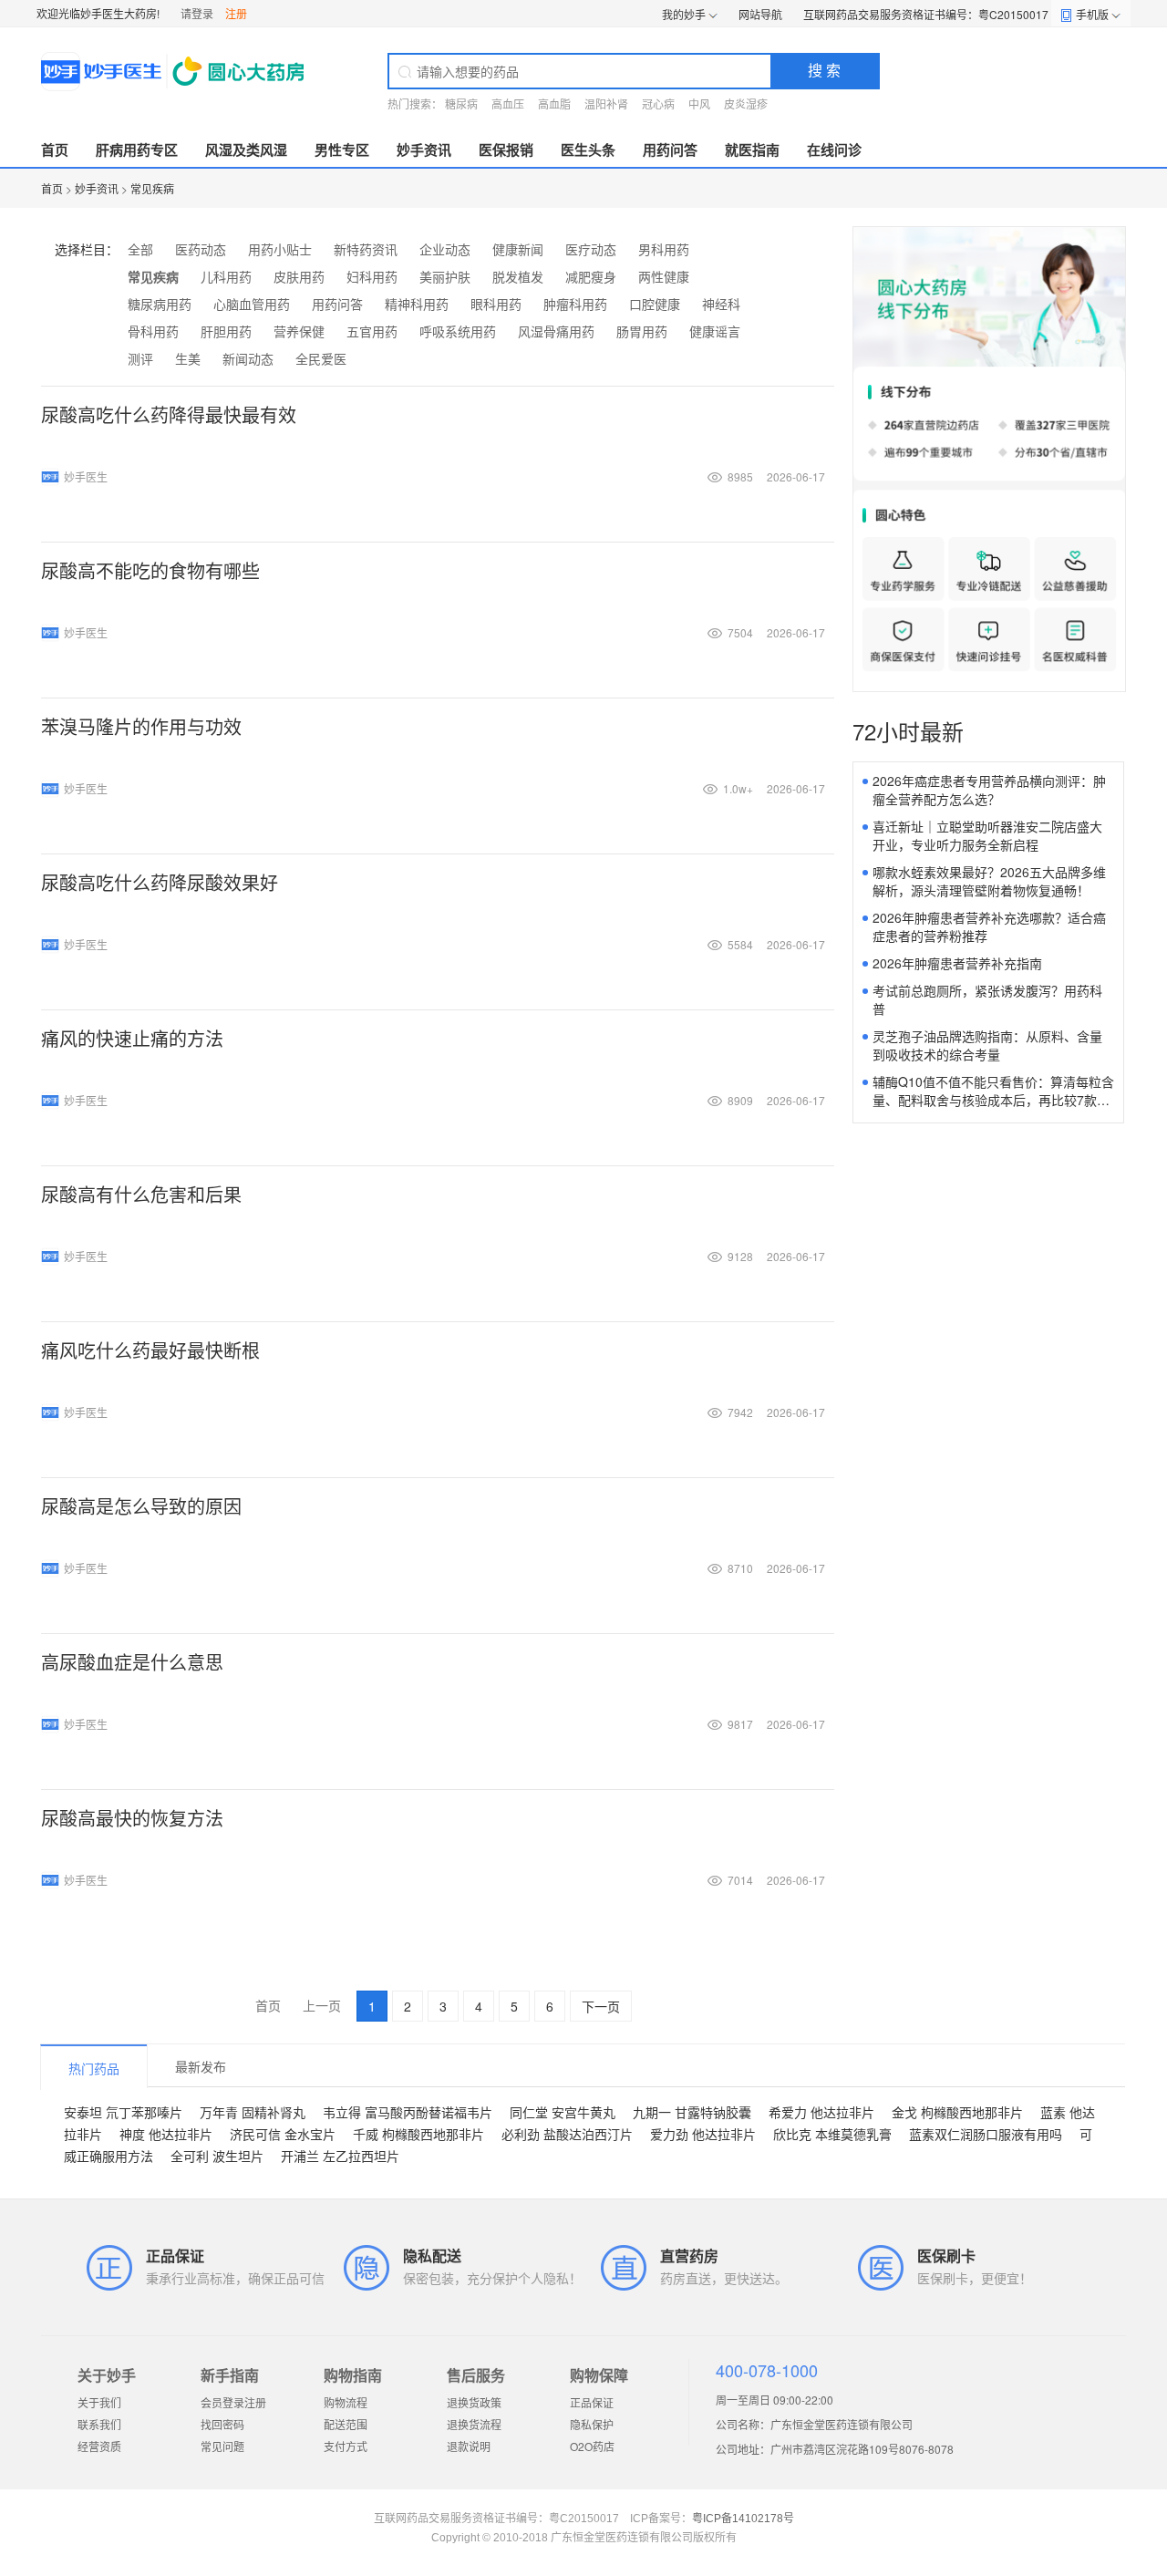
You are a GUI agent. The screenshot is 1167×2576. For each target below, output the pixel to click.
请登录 (197, 13)
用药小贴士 (280, 249)
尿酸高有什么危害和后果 (141, 1194)
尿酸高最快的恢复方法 (132, 1818)
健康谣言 (715, 331)
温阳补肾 (606, 103)
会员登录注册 (233, 2402)
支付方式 (346, 2446)
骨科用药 (153, 331)
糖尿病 (461, 103)
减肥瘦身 (591, 276)
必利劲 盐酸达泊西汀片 (567, 2134)
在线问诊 (834, 150)
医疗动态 (591, 249)
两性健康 (664, 276)
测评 (140, 358)
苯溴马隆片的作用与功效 (141, 726)
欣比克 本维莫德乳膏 (832, 2134)
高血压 (508, 103)
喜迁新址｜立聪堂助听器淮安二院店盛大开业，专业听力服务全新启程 (987, 835)
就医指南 (752, 150)
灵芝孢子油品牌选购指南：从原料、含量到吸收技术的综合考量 (987, 1045)
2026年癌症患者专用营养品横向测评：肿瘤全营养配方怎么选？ (989, 790)
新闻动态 (248, 358)
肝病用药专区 (137, 150)
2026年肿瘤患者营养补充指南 (957, 963)
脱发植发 (518, 276)
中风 (699, 103)
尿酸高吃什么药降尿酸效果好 (160, 882)
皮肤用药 (299, 276)
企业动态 (445, 249)
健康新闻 (518, 249)
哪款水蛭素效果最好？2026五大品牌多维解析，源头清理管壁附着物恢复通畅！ (989, 881)
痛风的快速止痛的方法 (132, 1038)
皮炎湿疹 (746, 103)
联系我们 (99, 2424)
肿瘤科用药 (575, 304)
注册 (236, 13)
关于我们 (99, 2402)
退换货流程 (474, 2424)
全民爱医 (321, 358)
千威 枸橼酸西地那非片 (418, 2134)
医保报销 (506, 150)
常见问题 (222, 2446)
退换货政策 (474, 2402)
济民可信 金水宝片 (283, 2134)
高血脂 (554, 103)
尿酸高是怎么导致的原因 (141, 1506)
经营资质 (99, 2446)
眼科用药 (496, 304)
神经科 (721, 304)
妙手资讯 (424, 150)
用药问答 (670, 150)
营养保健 (299, 331)
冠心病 (658, 103)
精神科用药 (417, 304)
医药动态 (201, 249)
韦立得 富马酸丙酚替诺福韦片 (408, 2112)
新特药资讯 (366, 249)
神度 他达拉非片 (166, 2134)
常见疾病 (152, 188)
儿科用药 (226, 276)
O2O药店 (592, 2446)
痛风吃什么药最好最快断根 (150, 1350)
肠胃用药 (642, 331)
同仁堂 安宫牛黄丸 (563, 2112)
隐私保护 (592, 2424)
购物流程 (346, 2402)
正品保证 (592, 2402)
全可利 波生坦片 (217, 2156)
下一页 (601, 2006)
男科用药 (664, 249)
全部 (140, 249)
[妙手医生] (175, 71)
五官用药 (372, 331)
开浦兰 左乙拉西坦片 (340, 2156)
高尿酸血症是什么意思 (132, 1662)
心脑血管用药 (252, 304)
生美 (188, 358)
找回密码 (222, 2424)
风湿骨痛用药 (556, 331)
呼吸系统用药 (458, 331)
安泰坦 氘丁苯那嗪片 (123, 2112)
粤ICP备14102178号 (743, 2519)
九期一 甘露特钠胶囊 (692, 2112)
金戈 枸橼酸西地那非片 (957, 2112)
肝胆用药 (226, 331)
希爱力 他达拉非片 (821, 2112)
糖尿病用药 (160, 304)
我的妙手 (684, 14)
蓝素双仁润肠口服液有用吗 (986, 2134)
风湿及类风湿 (246, 150)
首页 (55, 150)
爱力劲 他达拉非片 (703, 2134)
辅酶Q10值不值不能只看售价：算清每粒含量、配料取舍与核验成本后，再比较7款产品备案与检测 (993, 1100)
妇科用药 (372, 276)
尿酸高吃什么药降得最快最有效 (169, 414)
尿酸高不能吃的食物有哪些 (150, 570)
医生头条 (588, 150)
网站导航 (760, 14)
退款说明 (469, 2446)
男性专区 (342, 150)
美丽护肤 (445, 276)
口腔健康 (655, 304)
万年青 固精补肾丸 (253, 2112)
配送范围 (346, 2424)
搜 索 (824, 70)
